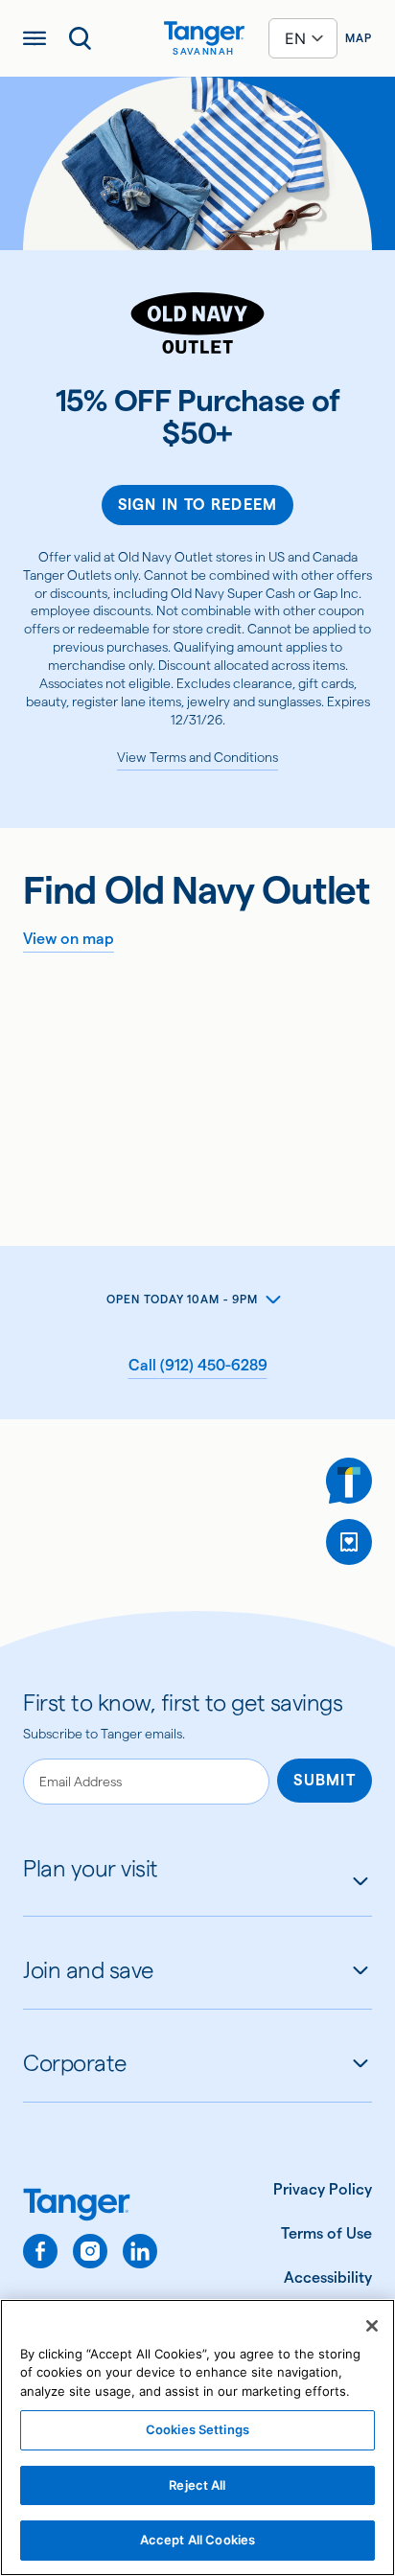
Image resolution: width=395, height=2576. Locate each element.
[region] (197, 2438)
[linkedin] (140, 2251)
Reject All (197, 2485)
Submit (325, 1780)
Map (359, 38)
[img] (204, 34)
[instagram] (90, 2251)
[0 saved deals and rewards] (349, 1542)
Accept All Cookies (197, 2540)
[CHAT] (349, 1481)
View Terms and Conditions (197, 757)
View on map (69, 939)
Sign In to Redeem (198, 505)
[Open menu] (35, 38)
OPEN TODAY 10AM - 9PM (182, 1299)
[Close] (372, 2326)
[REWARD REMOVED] (349, 1542)
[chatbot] (349, 1481)
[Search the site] (81, 38)
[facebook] (40, 2251)
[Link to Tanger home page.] (90, 2207)
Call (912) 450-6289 (198, 1365)
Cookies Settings (197, 2429)
